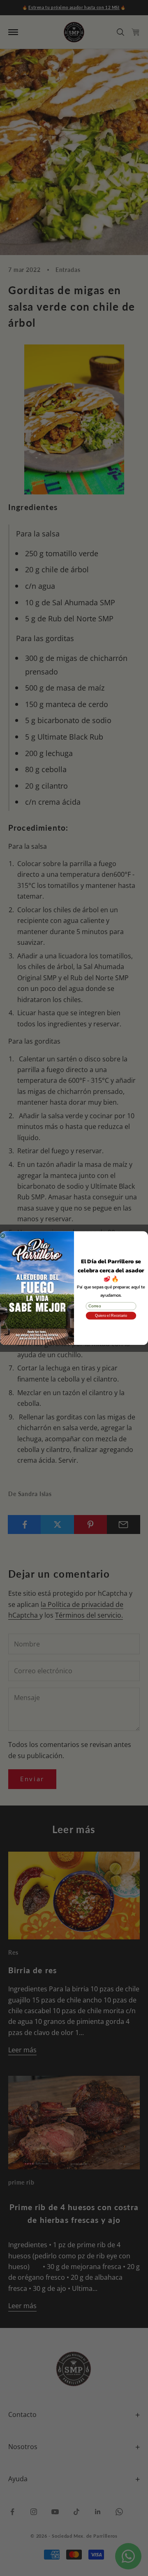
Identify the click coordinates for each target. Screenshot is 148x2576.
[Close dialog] (3, 1235)
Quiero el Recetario (111, 1316)
